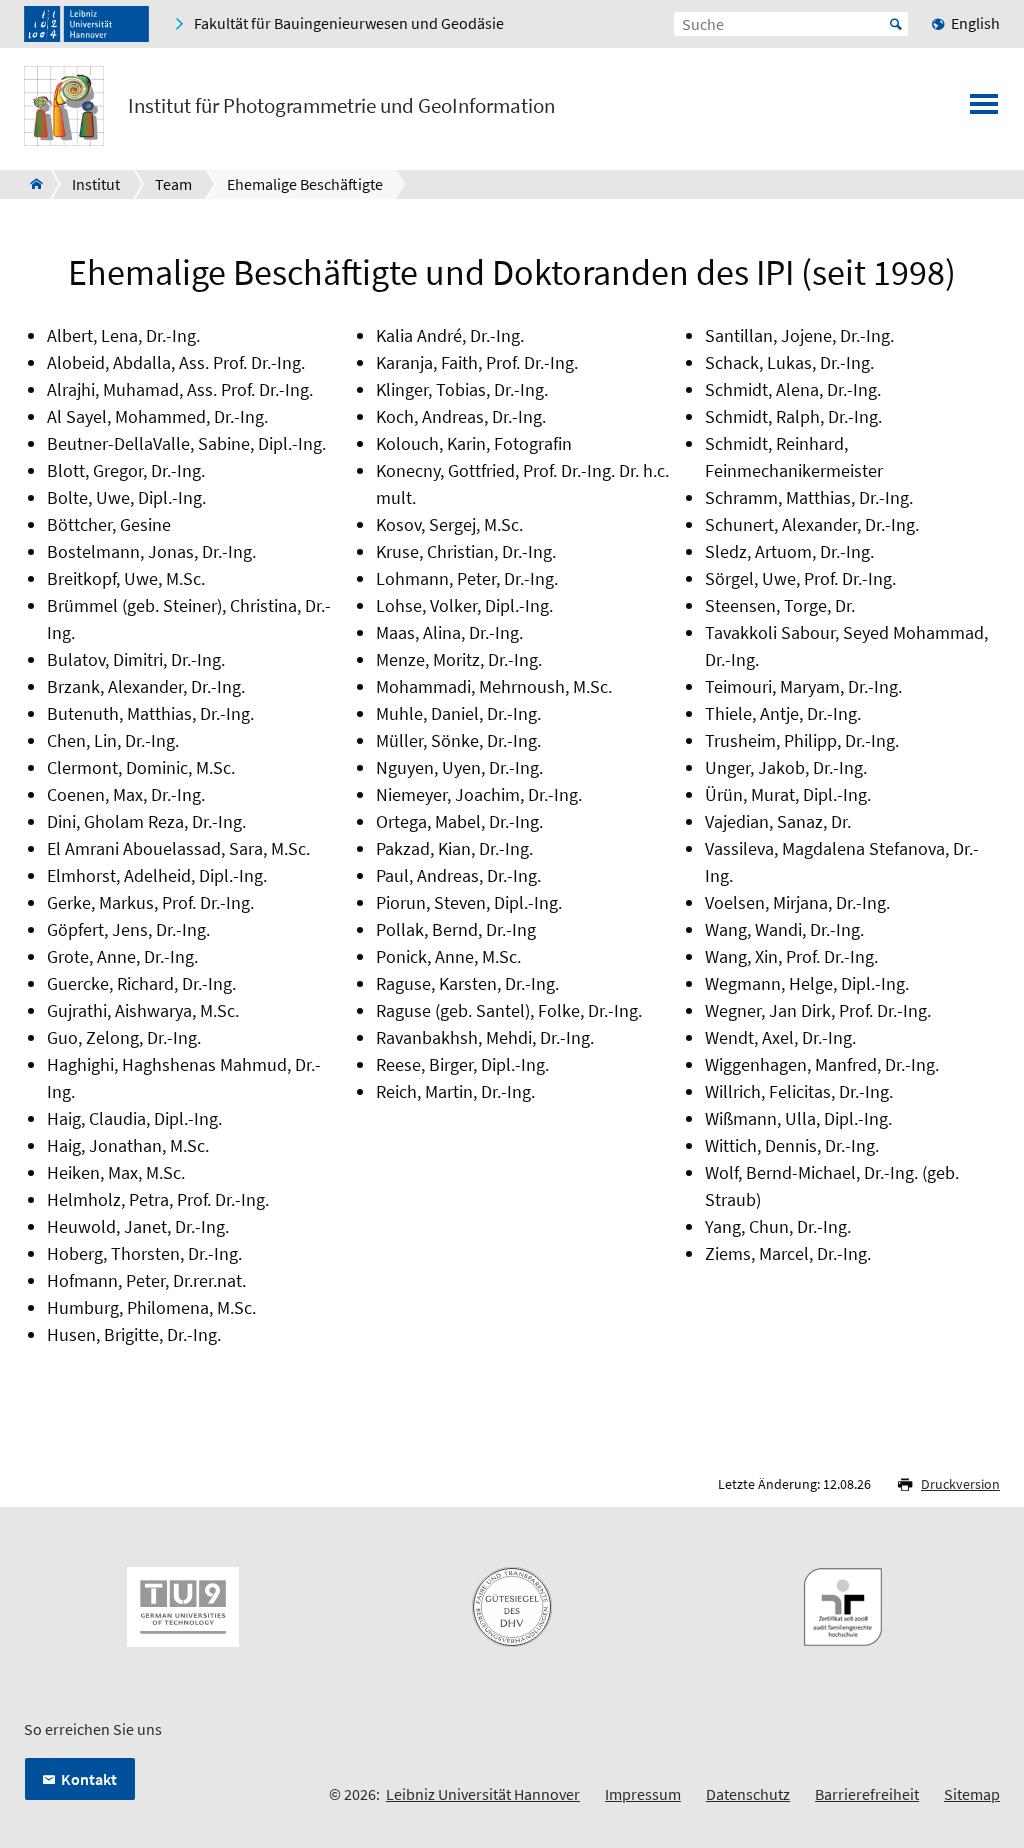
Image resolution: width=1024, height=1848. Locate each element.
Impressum (643, 1794)
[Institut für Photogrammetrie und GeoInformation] (30, 184)
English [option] (975, 23)
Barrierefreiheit (867, 1794)
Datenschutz (748, 1794)
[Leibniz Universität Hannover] (86, 24)
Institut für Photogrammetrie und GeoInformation (341, 106)
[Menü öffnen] (984, 110)
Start (896, 24)
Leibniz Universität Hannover (483, 1794)
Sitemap (972, 1794)
